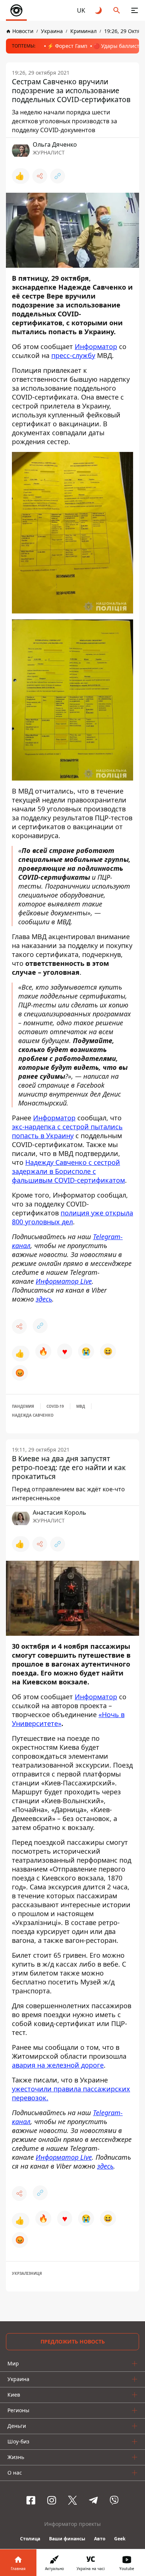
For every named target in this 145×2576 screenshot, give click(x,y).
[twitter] (72, 2500)
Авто (100, 2539)
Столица (30, 2539)
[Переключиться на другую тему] (99, 10)
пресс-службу (73, 355)
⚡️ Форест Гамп (67, 46)
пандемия (23, 1406)
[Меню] (135, 10)
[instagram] (52, 2500)
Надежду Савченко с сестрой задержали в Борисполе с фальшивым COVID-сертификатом (68, 1171)
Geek (120, 2539)
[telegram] (93, 2500)
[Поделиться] (40, 176)
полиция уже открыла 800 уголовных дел (72, 1217)
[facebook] (31, 2500)
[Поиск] (117, 10)
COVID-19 (55, 1406)
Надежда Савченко (33, 1415)
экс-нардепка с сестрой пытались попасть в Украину (67, 1131)
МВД (81, 1406)
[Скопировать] (58, 176)
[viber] (114, 2500)
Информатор (96, 346)
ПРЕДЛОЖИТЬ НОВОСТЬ (73, 2341)
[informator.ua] (16, 10)
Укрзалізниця (27, 2273)
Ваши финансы (67, 2539)
